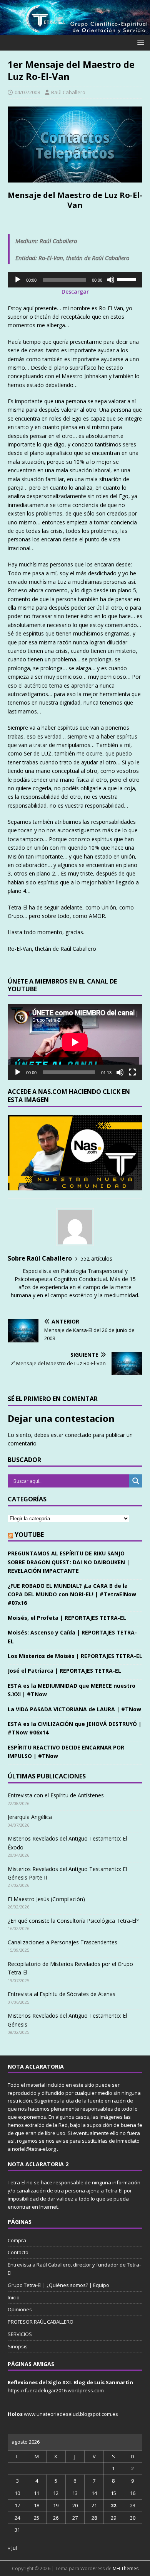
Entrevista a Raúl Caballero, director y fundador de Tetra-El (74, 2269)
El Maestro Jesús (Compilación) (46, 1899)
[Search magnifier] (136, 1481)
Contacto (18, 2252)
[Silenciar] (111, 280)
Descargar (75, 292)
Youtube (29, 1535)
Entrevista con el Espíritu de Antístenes (56, 1795)
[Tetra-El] (75, 30)
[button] (139, 42)
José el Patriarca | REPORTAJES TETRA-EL (64, 1671)
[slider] (128, 279)
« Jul (12, 2548)
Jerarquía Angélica (30, 1817)
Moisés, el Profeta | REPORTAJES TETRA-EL (67, 1618)
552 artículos (96, 1258)
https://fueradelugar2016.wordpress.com (56, 2390)
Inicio (14, 2297)
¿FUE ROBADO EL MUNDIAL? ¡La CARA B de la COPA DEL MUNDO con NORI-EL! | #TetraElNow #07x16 (72, 1594)
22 (113, 2505)
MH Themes (126, 2568)
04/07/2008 (27, 92)
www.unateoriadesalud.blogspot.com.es (71, 2414)
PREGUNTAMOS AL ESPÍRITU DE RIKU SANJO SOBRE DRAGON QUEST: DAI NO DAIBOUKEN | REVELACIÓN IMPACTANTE (69, 1562)
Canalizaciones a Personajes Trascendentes (62, 1942)
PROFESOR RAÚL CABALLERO (41, 2322)
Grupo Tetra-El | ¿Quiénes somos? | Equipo (58, 2285)
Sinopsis (18, 2346)
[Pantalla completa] (132, 1072)
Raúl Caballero (68, 92)
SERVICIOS (20, 2334)
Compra (17, 2240)
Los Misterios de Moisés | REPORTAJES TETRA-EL (75, 1656)
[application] (75, 280)
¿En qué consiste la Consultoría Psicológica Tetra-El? (73, 1921)
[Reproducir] (18, 280)
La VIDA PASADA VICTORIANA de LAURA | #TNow (74, 1709)
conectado (78, 1435)
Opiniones (20, 2309)
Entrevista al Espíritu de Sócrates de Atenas (62, 1994)
